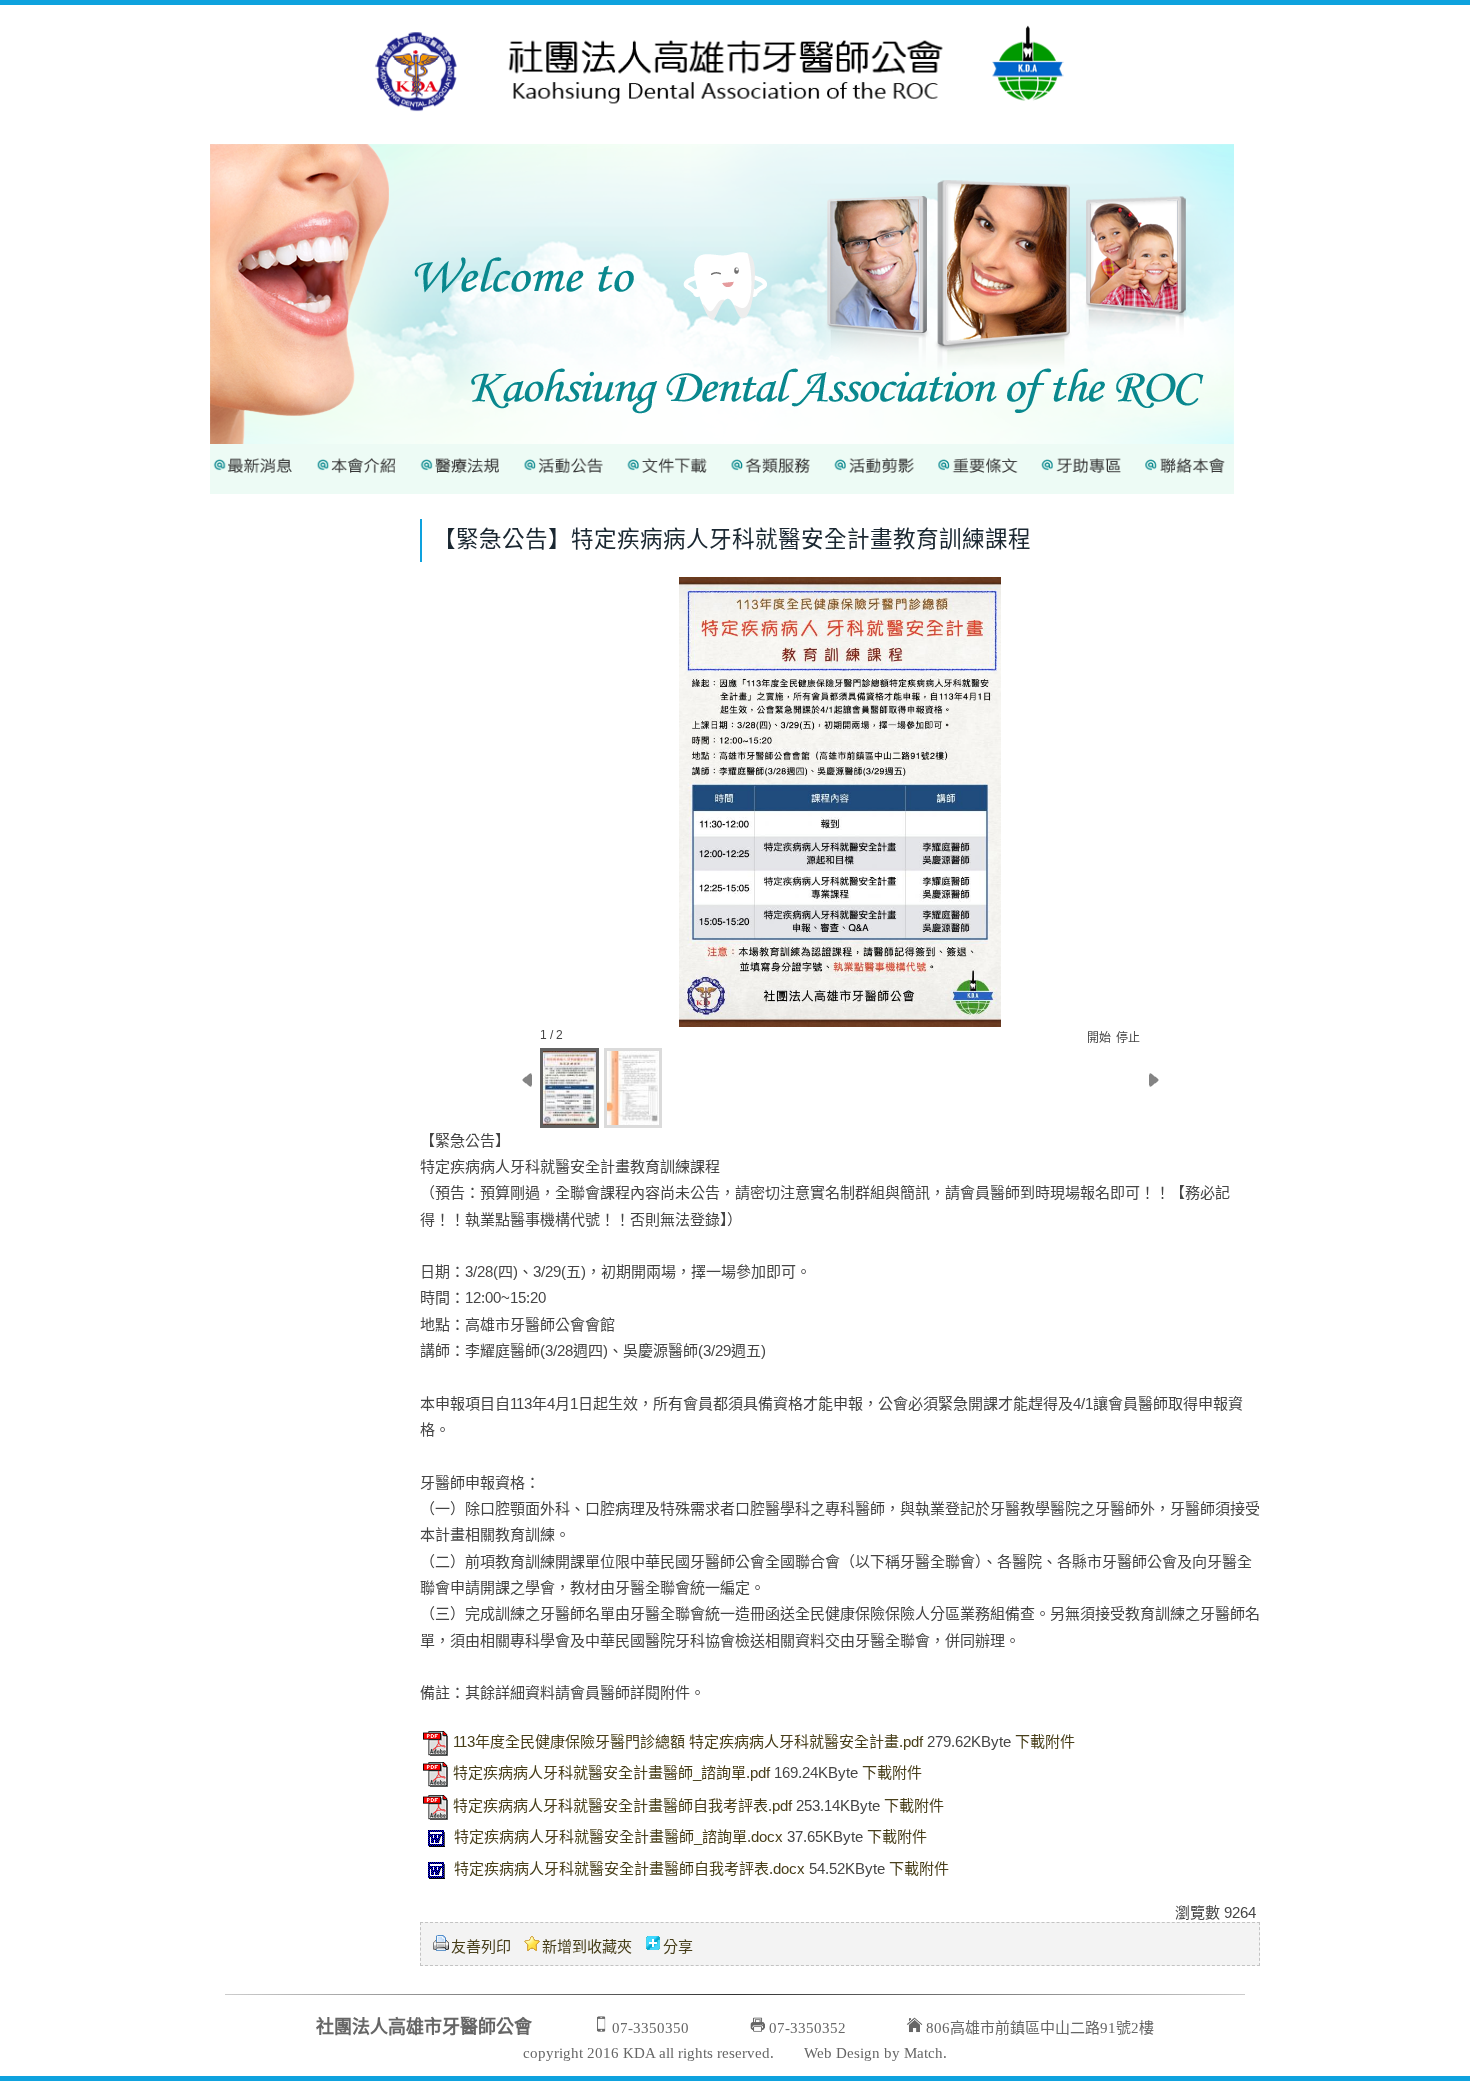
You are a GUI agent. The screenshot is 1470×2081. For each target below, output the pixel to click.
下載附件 (1045, 1741)
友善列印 (481, 1946)
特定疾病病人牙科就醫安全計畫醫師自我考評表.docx (629, 1868)
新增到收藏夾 (587, 1946)
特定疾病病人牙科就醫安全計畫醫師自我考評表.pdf (622, 1805)
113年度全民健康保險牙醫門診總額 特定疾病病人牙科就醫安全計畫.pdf (688, 1741)
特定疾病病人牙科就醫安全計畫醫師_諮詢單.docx (618, 1836)
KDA (639, 2053)
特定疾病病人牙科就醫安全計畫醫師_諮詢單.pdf (611, 1772)
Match (923, 2053)
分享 (678, 1946)
